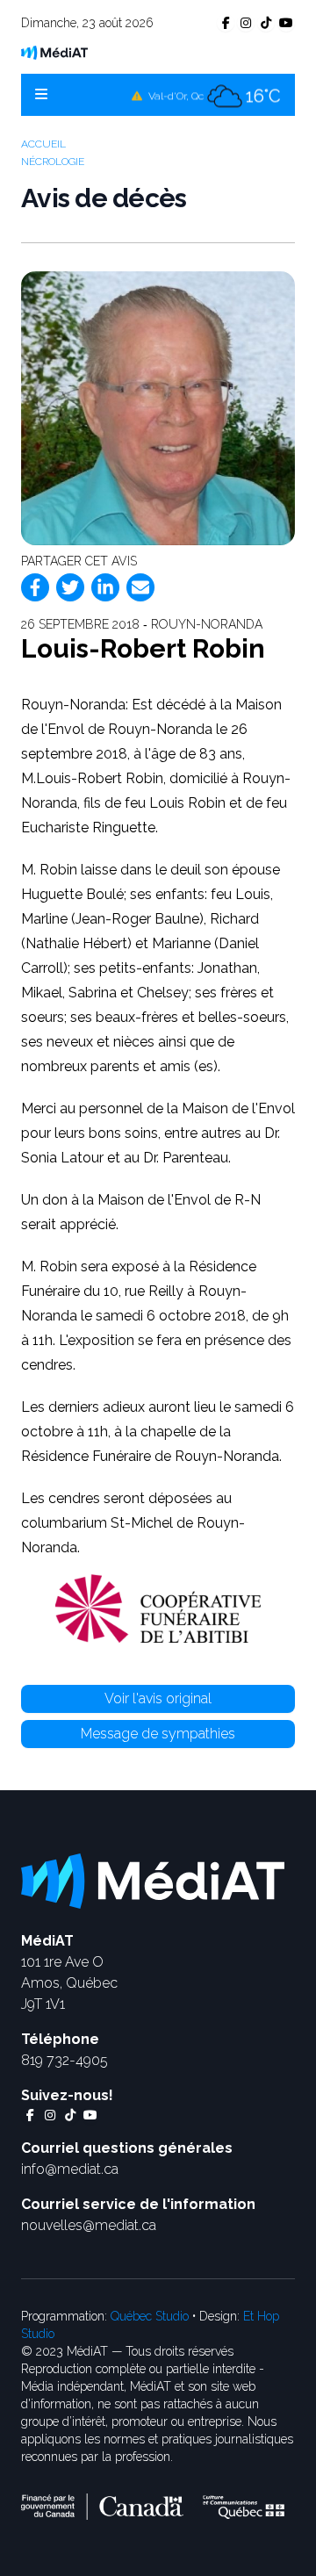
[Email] (140, 587)
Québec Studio (150, 2316)
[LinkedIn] (105, 587)
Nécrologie (53, 162)
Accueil (43, 144)
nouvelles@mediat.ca (89, 2225)
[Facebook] (35, 587)
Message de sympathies (158, 1734)
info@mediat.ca (70, 2169)
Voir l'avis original (158, 1698)
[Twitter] (70, 587)
